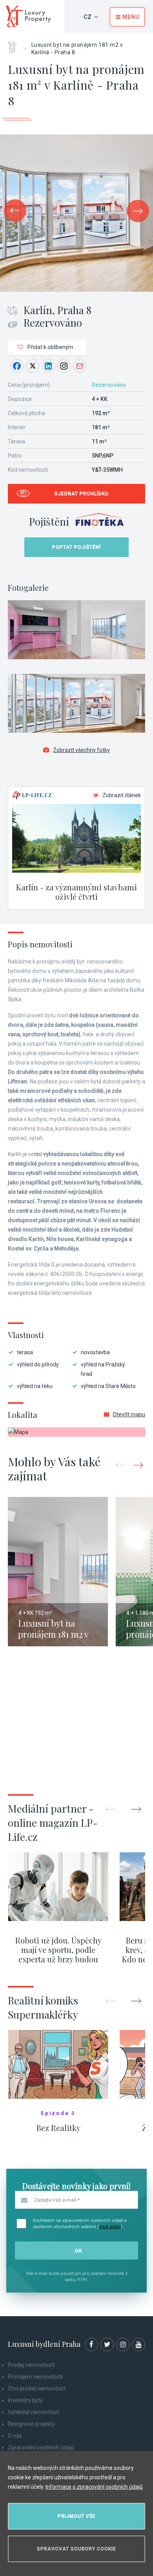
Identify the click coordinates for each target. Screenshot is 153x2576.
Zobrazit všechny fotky (81, 750)
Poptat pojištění (76, 547)
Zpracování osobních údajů (41, 2447)
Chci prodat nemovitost (37, 2388)
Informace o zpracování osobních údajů (94, 2487)
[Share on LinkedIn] (48, 366)
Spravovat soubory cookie (76, 2549)
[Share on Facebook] (17, 366)
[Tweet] (33, 366)
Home (15, 44)
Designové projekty (31, 2424)
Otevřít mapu (129, 1414)
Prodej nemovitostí (31, 2365)
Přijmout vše (77, 2516)
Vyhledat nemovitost (34, 2412)
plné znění (110, 2227)
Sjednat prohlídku (82, 494)
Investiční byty (25, 2400)
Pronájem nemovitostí (35, 2377)
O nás (15, 2436)
